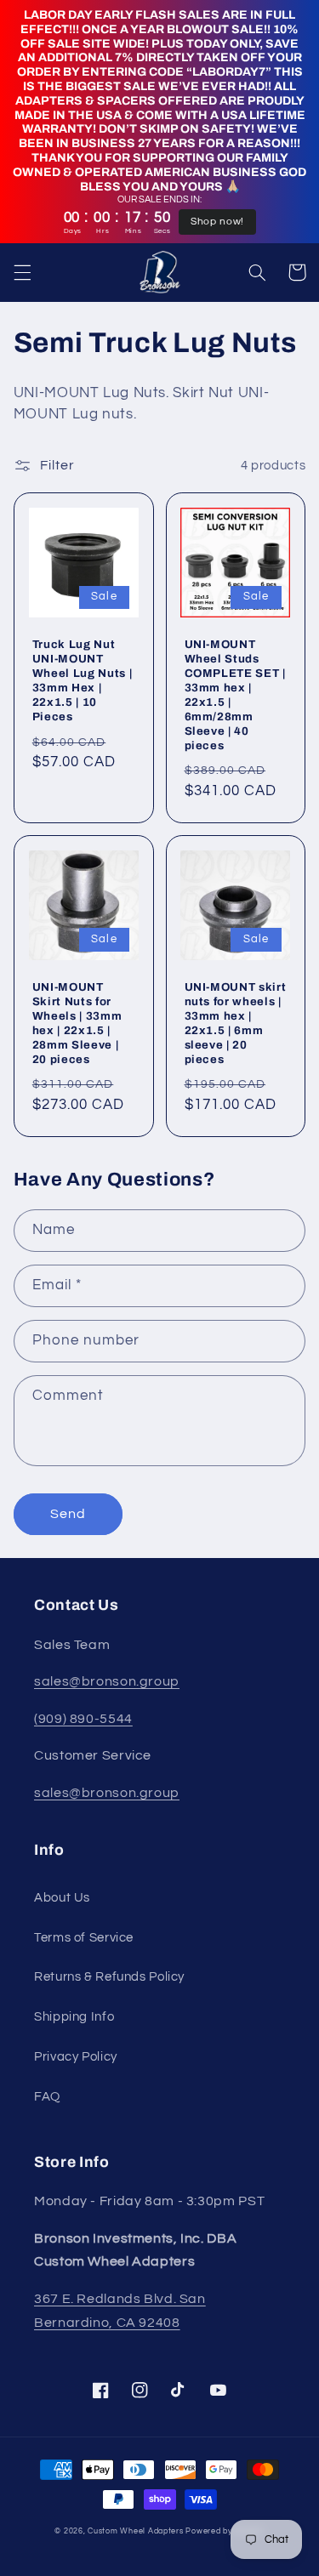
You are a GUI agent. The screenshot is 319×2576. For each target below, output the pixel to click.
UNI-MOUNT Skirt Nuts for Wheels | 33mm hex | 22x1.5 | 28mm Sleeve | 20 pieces (77, 1023)
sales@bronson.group (107, 1681)
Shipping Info (74, 2017)
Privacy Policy (76, 2057)
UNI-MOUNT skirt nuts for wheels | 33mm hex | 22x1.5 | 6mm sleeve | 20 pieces (236, 1023)
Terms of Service (84, 1938)
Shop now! (217, 222)
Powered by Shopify (225, 2531)
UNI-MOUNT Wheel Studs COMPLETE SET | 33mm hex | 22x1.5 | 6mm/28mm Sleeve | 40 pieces (235, 695)
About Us (62, 1898)
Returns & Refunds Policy (109, 1977)
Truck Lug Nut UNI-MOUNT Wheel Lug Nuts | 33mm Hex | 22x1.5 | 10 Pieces (83, 680)
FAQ (47, 2097)
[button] (22, 272)
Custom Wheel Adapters (135, 2531)
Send (68, 1514)
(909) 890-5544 (83, 1719)
